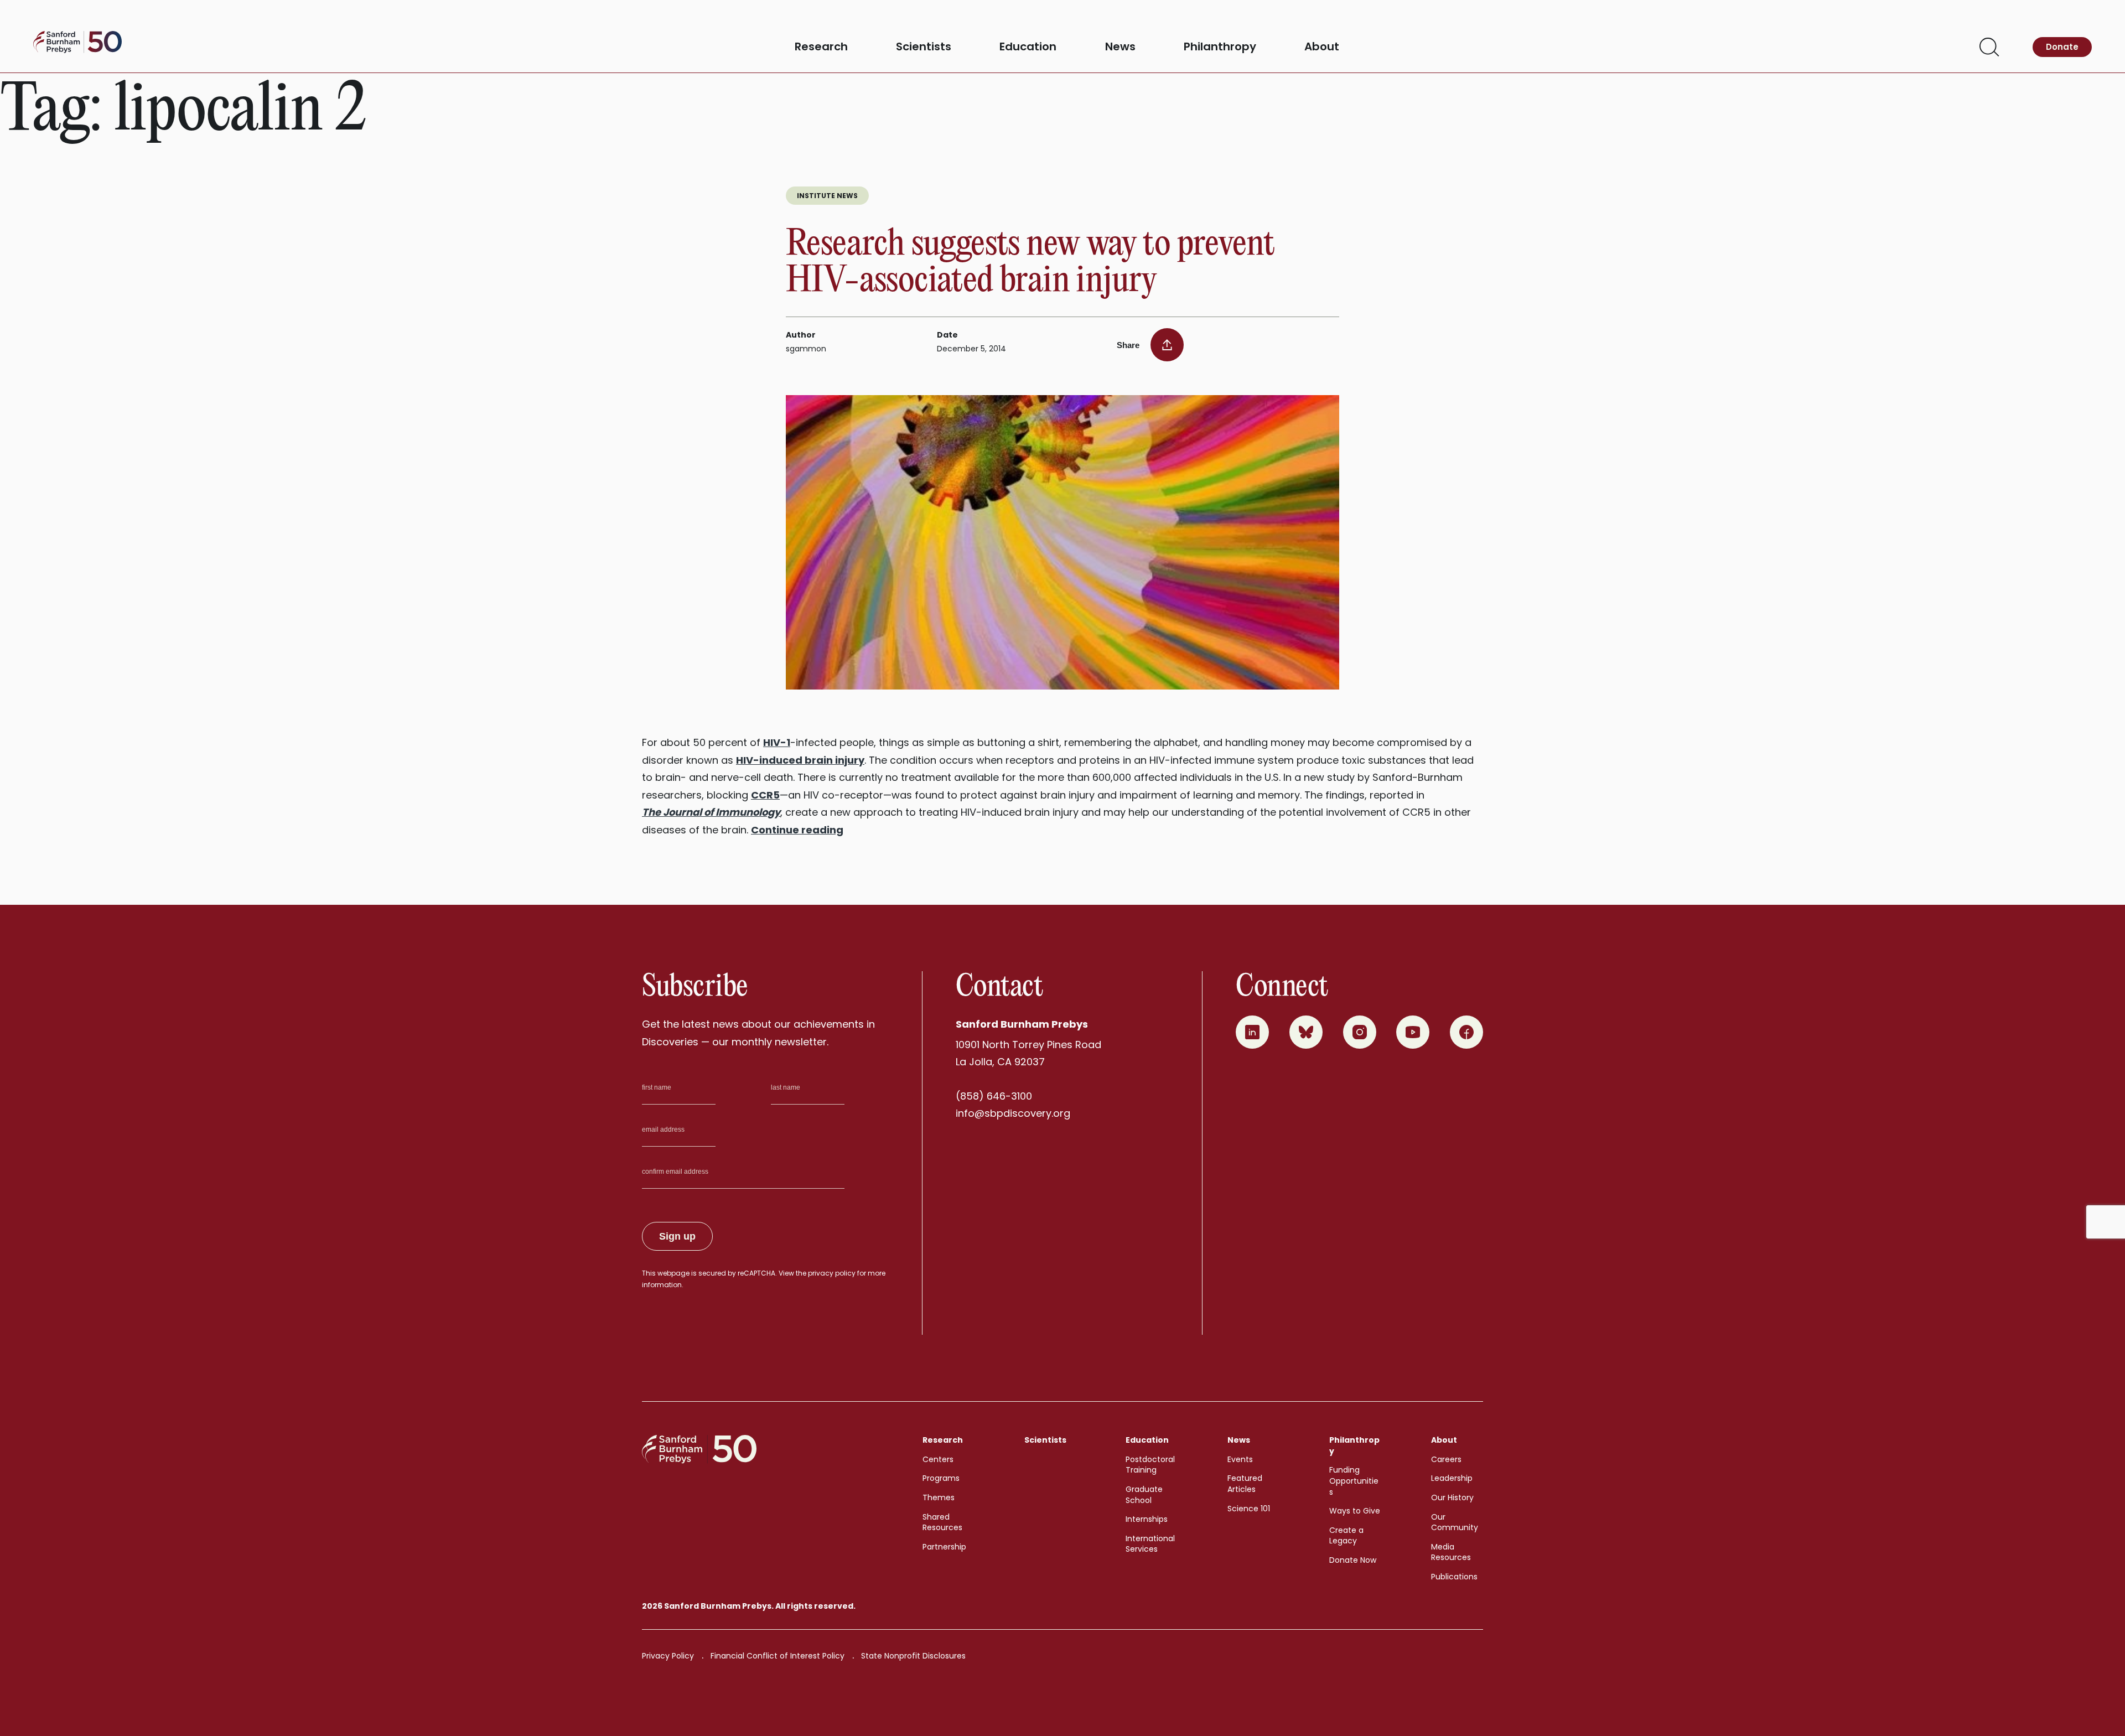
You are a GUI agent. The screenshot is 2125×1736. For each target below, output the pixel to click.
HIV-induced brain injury (800, 760)
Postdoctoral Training (1150, 1465)
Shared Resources (942, 1522)
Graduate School (1144, 1495)
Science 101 (1249, 1509)
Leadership (1452, 1478)
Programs (941, 1478)
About (1322, 47)
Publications (1454, 1577)
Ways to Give (1355, 1511)
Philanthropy (1220, 47)
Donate (2062, 47)
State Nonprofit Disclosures (913, 1656)
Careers (1446, 1459)
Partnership (944, 1547)
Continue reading (797, 830)
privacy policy (832, 1273)
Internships (1147, 1519)
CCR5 (765, 795)
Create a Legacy (1346, 1536)
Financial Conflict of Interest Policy (778, 1656)
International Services (1150, 1544)
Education (1028, 47)
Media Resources (1451, 1552)
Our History (1452, 1497)
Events (1240, 1459)
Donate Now (1353, 1560)
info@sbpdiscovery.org (1013, 1113)
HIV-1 (777, 742)
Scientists (924, 47)
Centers (938, 1459)
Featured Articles (1245, 1484)
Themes (939, 1497)
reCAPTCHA (756, 1273)
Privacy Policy (668, 1656)
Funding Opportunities (1354, 1481)
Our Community (1455, 1522)
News (1120, 47)
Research (821, 47)
